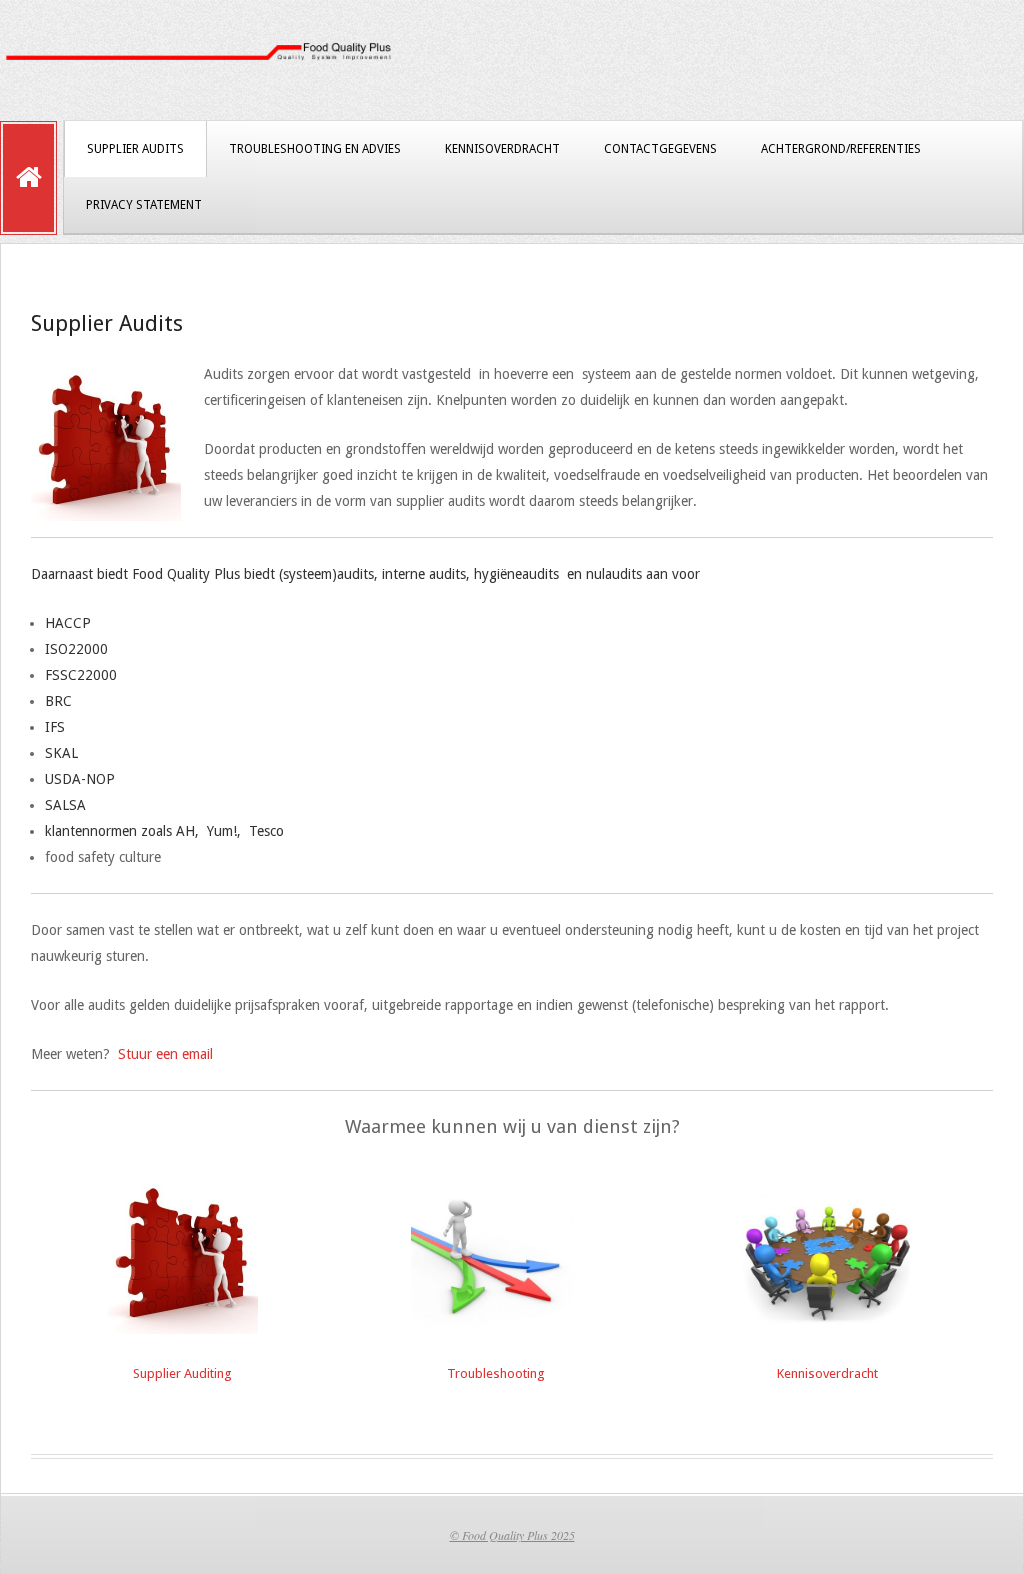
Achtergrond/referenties (841, 149)
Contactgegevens (660, 149)
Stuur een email (165, 1054)
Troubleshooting (496, 1373)
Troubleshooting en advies (315, 149)
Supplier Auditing (182, 1373)
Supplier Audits (135, 149)
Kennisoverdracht (502, 149)
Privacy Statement (144, 205)
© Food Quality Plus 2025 (512, 1535)
